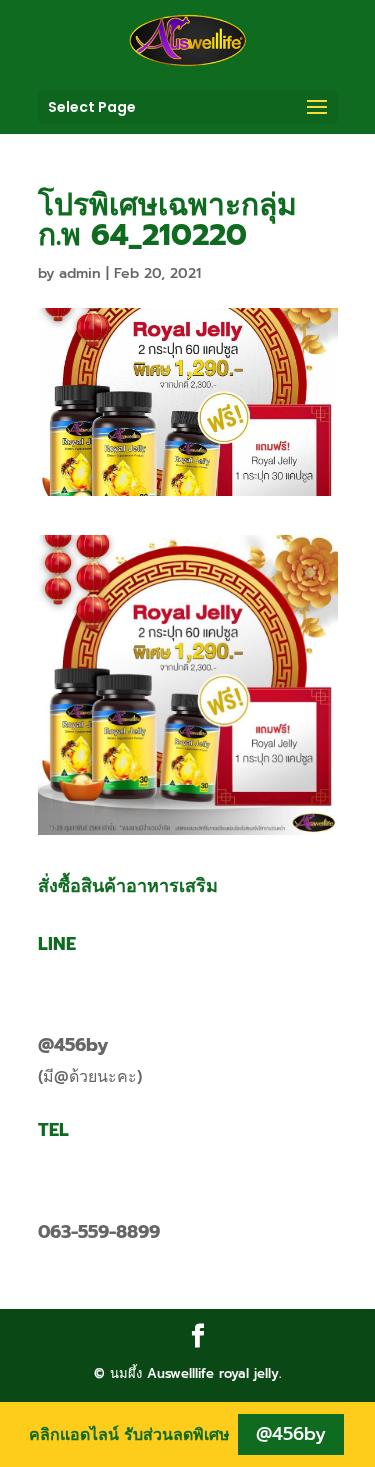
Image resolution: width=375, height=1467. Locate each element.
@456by (73, 1045)
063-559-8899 (99, 1232)
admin (80, 273)
